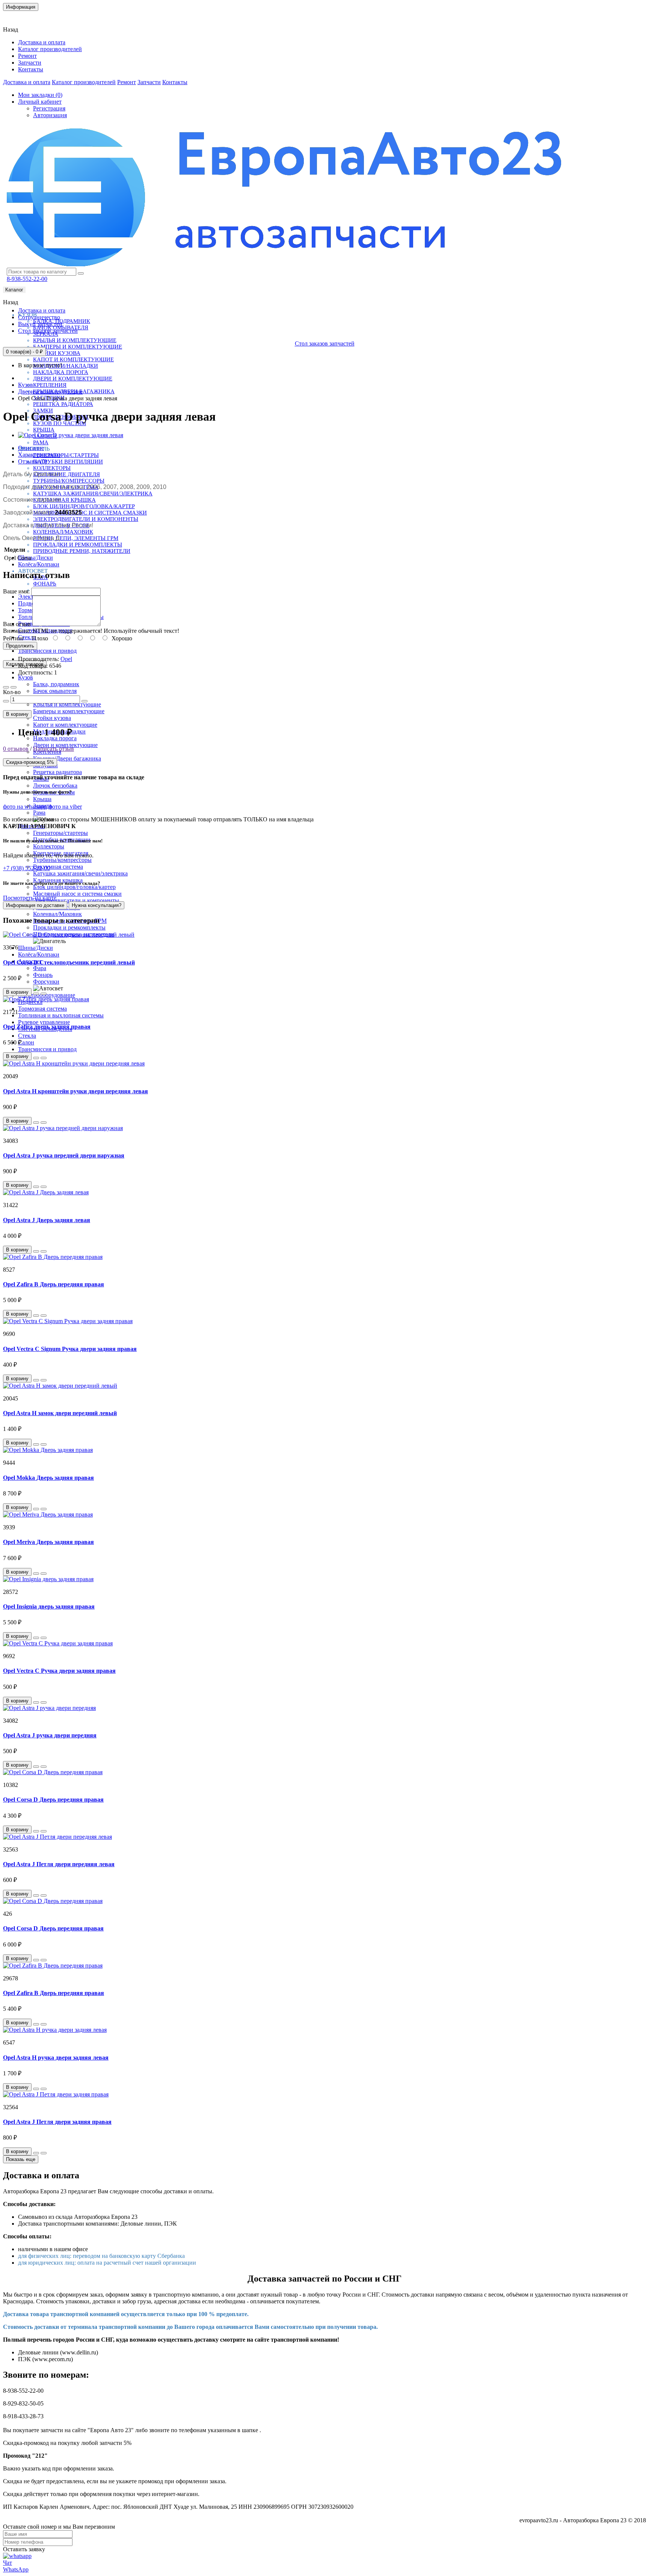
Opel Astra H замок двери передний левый (60, 1413)
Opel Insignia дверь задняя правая (49, 1606)
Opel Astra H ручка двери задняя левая (56, 2058)
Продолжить (20, 646)
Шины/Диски (35, 558)
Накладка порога (61, 372)
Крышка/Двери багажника (67, 758)
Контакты (20, 17)
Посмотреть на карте (30, 898)
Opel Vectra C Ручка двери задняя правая (59, 1671)
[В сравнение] (14, 687)
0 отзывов (16, 749)
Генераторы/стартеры (66, 455)
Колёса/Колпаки (39, 564)
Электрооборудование (47, 995)
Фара (40, 968)
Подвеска (30, 603)
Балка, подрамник (56, 684)
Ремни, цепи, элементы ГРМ (76, 538)
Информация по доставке (35, 905)
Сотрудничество (39, 317)
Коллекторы (52, 468)
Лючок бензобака (55, 785)
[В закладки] (6, 687)
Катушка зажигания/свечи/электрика (93, 493)
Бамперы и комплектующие (78, 347)
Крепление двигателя (66, 474)
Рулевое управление (44, 1022)
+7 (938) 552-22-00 (26, 868)
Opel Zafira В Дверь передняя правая (54, 1993)
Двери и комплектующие (73, 379)
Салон (26, 1042)
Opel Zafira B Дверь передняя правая (54, 1284)
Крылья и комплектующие (75, 340)
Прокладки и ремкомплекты (78, 545)
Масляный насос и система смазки (90, 513)
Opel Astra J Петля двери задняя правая (57, 2122)
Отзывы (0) (32, 461)
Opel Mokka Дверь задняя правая (48, 1478)
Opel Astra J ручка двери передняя (50, 1735)
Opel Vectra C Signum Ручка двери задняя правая (70, 1349)
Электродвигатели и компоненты (86, 519)
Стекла (27, 1036)
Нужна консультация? (97, 905)
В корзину (17, 714)
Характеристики (39, 455)
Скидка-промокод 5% (30, 762)
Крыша (44, 430)
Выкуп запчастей (40, 324)
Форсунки (46, 982)
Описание (31, 448)
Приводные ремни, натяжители (82, 551)
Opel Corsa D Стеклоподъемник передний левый (69, 962)
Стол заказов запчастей (48, 331)
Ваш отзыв (17, 624)
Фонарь (45, 584)
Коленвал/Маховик (63, 532)
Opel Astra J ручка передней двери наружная (64, 1155)
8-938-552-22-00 (27, 279)
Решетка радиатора (63, 404)
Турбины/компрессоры (69, 481)
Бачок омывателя (55, 691)
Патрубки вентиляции (68, 462)
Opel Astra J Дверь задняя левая (47, 1220)
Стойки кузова (57, 353)
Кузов (26, 677)
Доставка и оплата (42, 42)
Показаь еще (21, 2159)
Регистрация (49, 108)
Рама (41, 442)
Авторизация (50, 115)
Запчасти (30, 63)
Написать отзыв (54, 749)
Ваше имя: (16, 591)
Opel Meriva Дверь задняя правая (48, 1542)
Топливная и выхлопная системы (61, 1015)
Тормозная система (42, 1009)
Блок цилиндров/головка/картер (84, 506)
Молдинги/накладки (66, 366)
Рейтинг (14, 638)
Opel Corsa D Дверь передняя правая (53, 1800)
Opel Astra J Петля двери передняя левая (59, 1864)
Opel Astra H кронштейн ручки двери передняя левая (75, 1091)
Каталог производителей (50, 49)
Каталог (14, 290)
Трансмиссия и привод (47, 651)
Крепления (50, 385)
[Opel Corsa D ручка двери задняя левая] (71, 435)
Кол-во (12, 692)
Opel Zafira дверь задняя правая (47, 1027)
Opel (66, 659)
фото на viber (65, 807)
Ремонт (27, 56)
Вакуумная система (58, 867)
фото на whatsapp (25, 807)
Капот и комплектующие (73, 359)
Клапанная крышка (64, 500)
